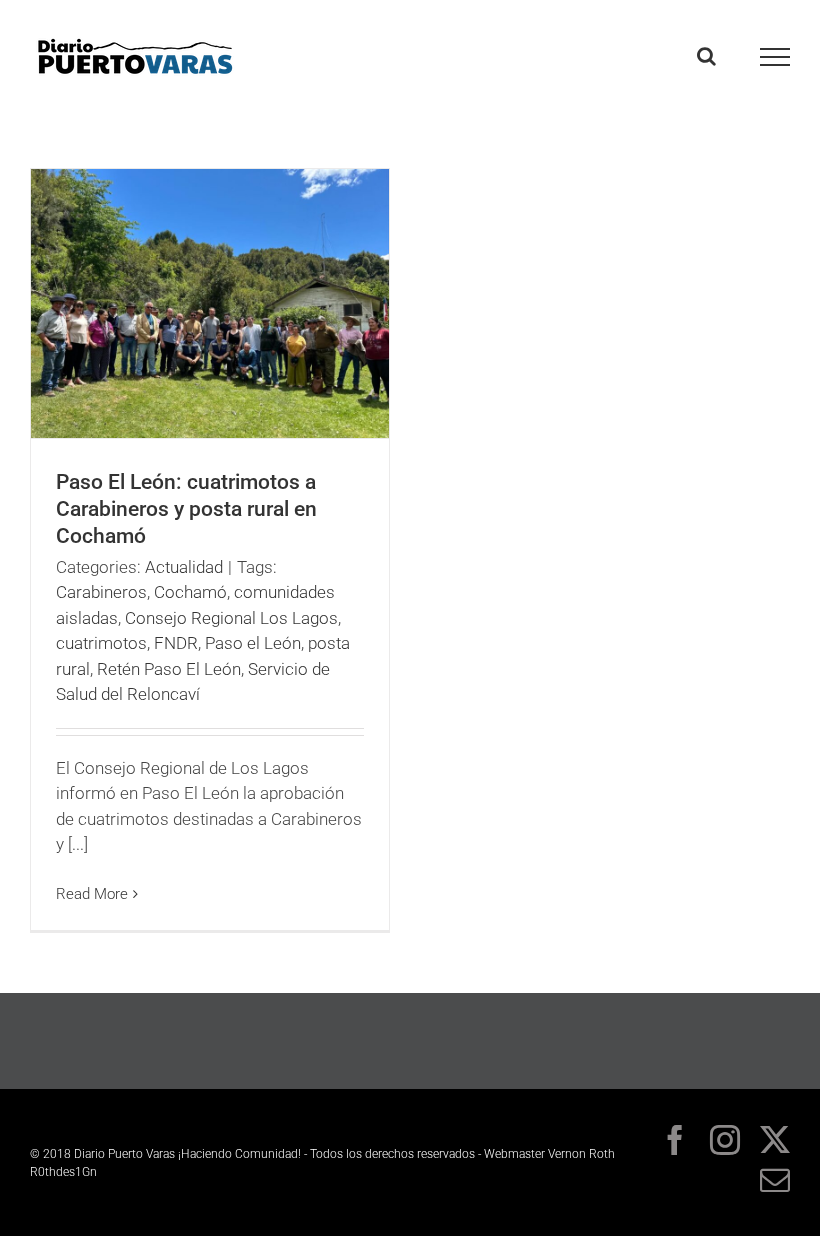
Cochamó (190, 592)
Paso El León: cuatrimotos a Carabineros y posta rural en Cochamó (186, 509)
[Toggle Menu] (775, 57)
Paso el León (253, 643)
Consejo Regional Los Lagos (231, 618)
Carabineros (101, 592)
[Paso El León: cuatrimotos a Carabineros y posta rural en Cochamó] (210, 303)
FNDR (176, 643)
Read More (92, 894)
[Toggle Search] (706, 56)
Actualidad (184, 567)
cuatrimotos (101, 643)
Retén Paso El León (169, 669)
